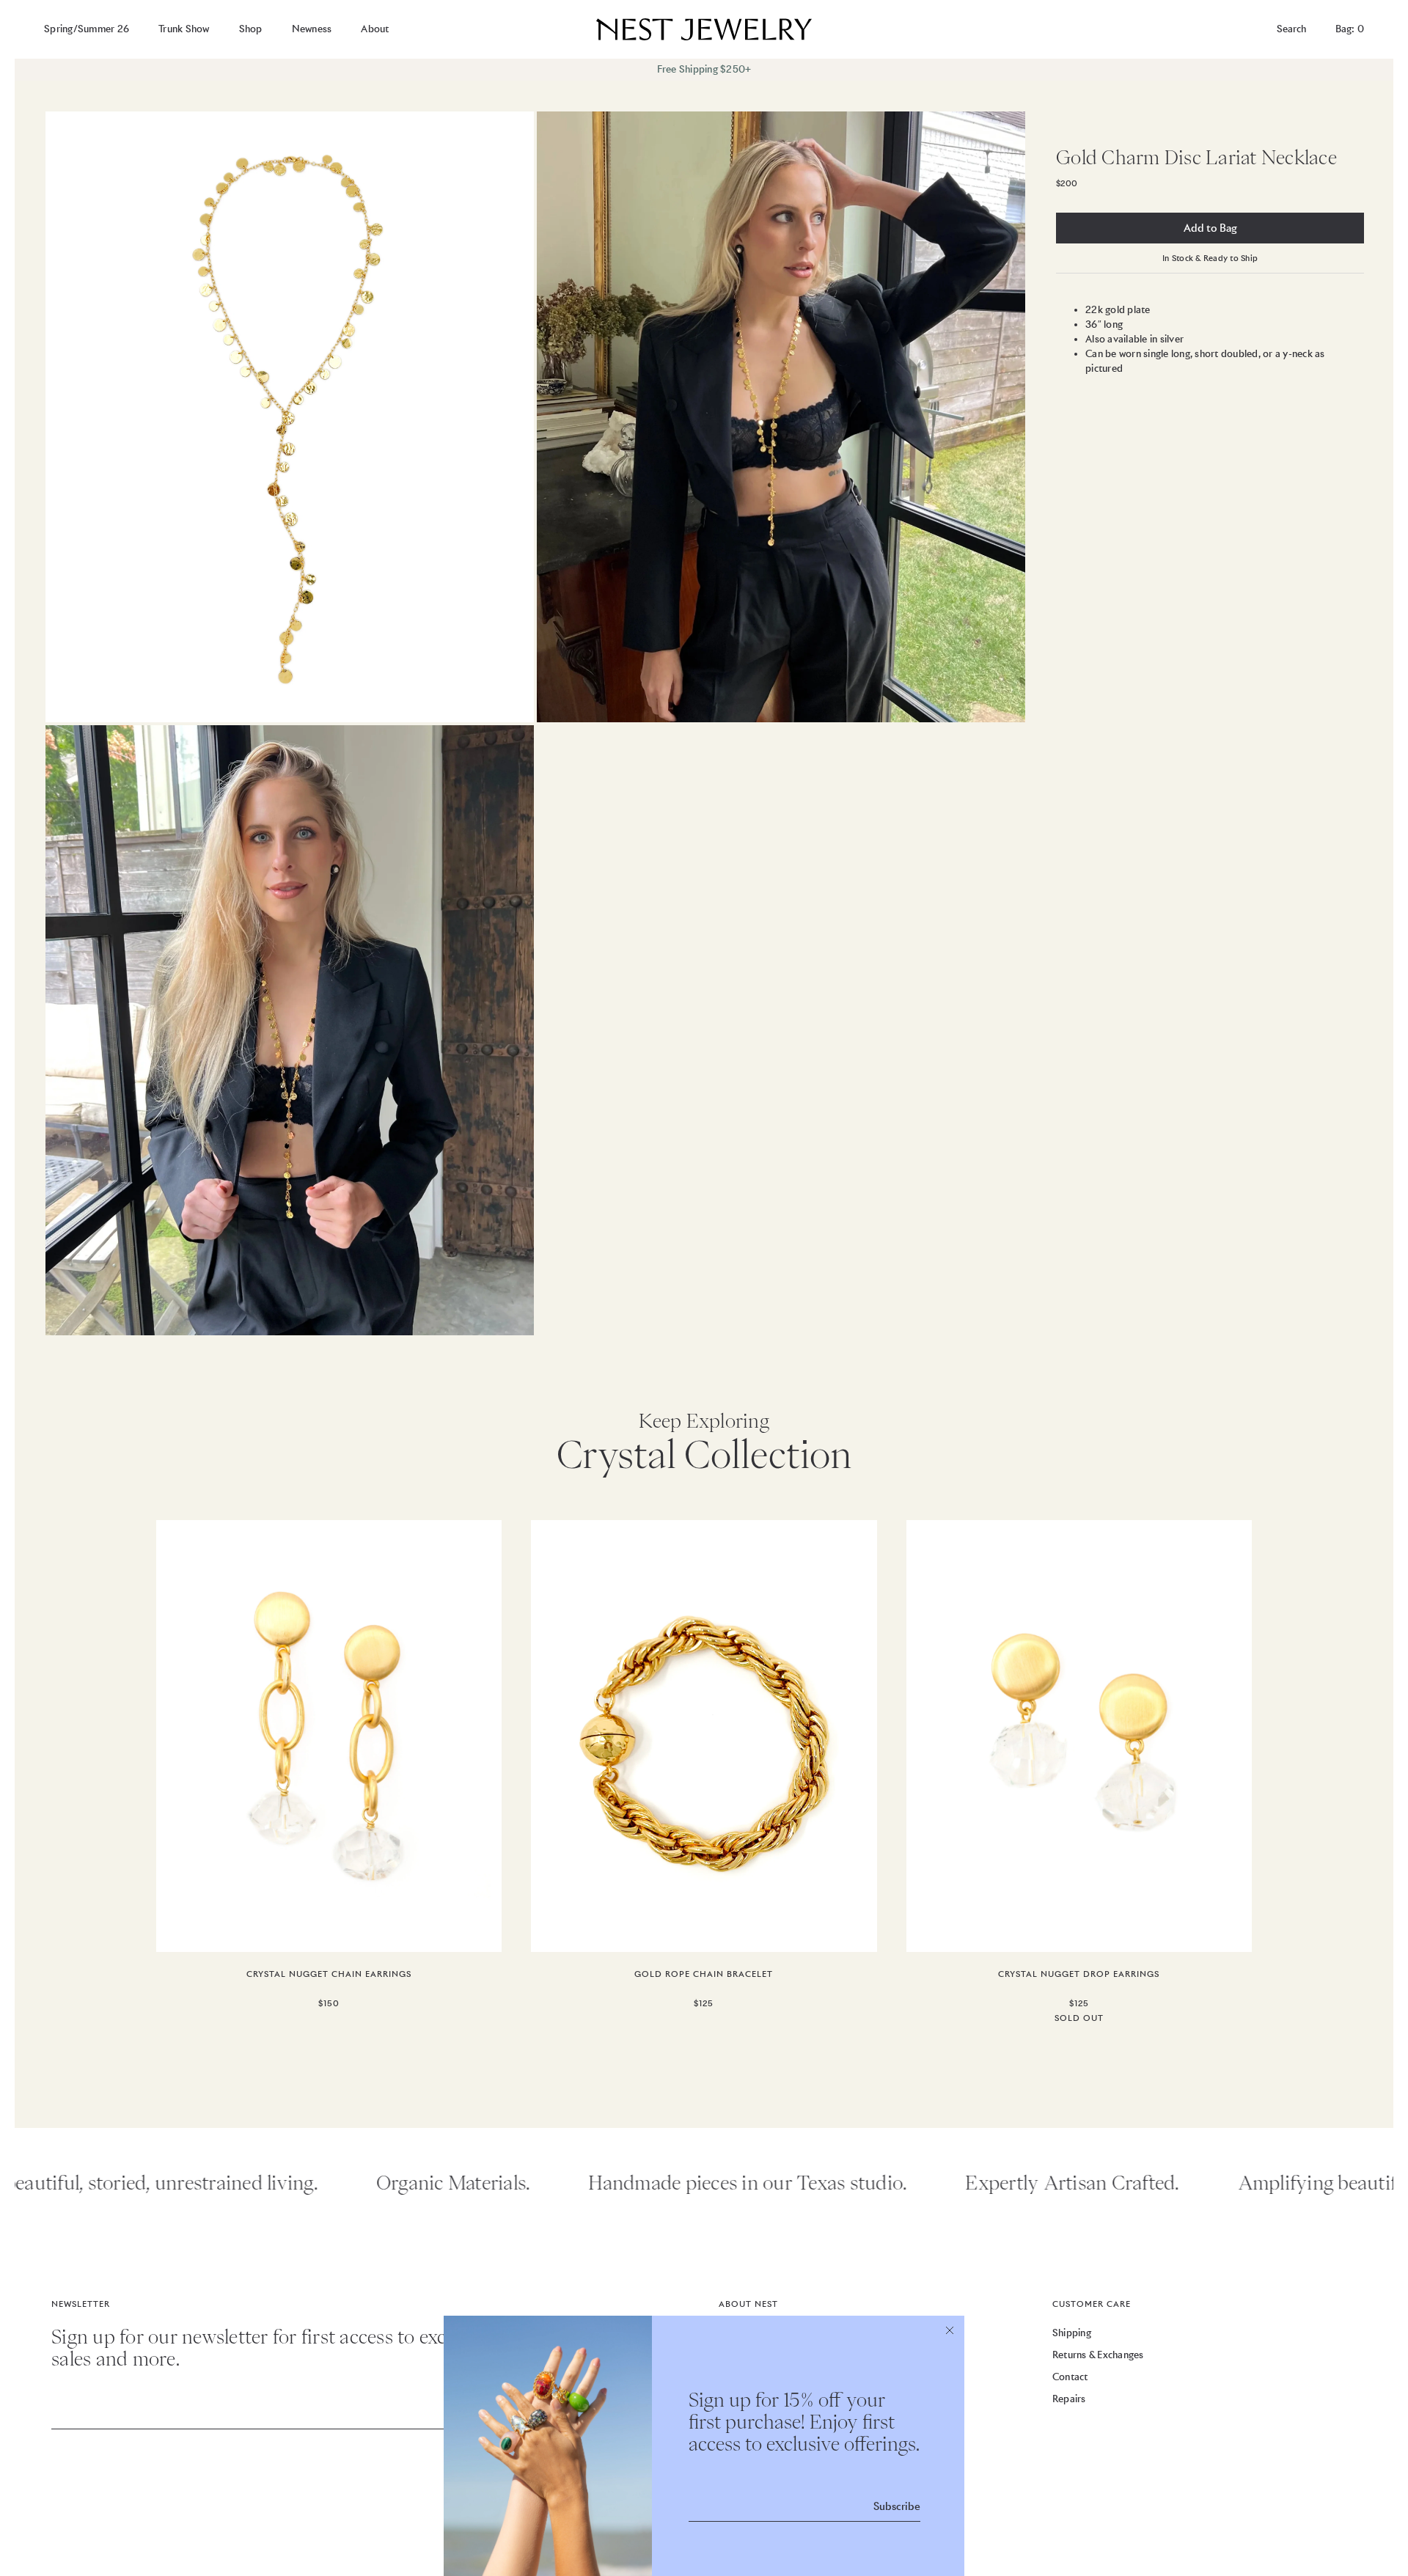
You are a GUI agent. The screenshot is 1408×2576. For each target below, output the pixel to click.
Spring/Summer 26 (87, 29)
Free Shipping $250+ (704, 69)
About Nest (748, 2304)
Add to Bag (1210, 228)
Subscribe (897, 2506)
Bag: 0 (1350, 29)
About (375, 29)
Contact (1070, 2377)
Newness (312, 29)
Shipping (1072, 2333)
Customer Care (1092, 2304)
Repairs (1069, 2399)
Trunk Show (184, 29)
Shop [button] (251, 29)
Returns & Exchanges (1098, 2355)
